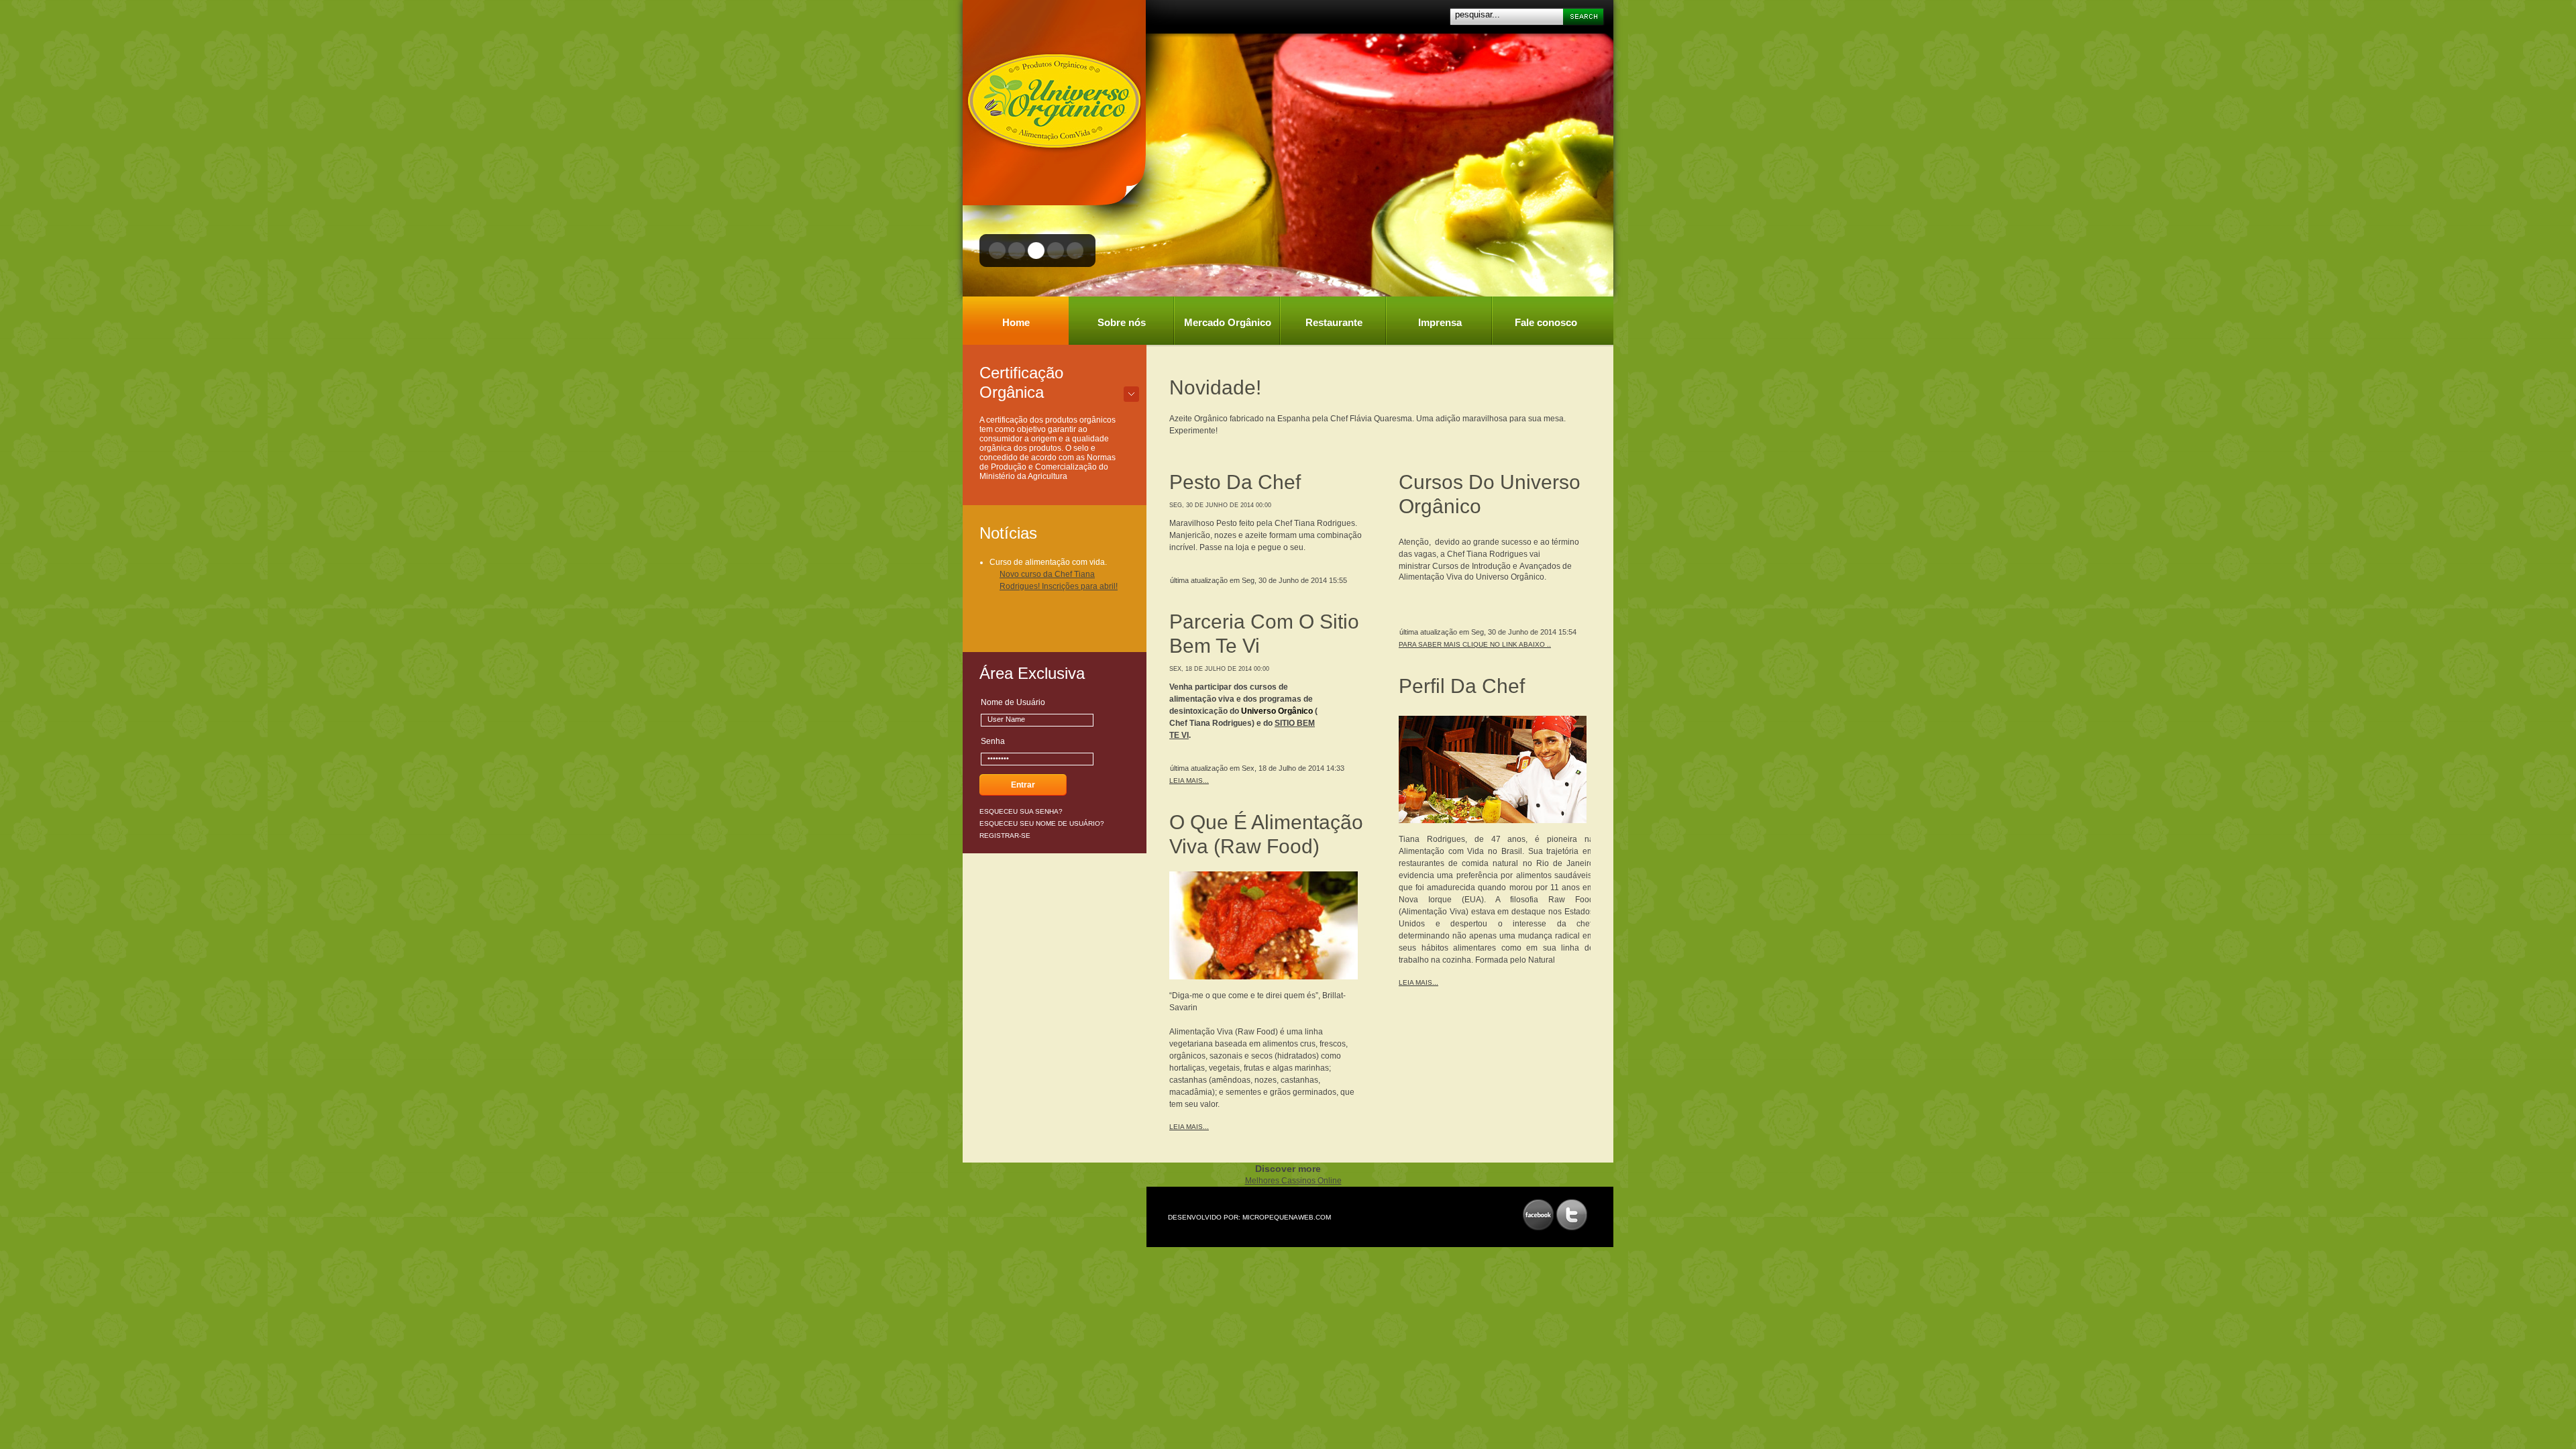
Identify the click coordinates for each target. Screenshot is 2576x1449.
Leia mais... (1189, 781)
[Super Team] (1052, 98)
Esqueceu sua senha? (1021, 811)
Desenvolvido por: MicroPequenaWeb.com (1249, 1217)
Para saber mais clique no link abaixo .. (1475, 644)
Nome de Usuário (1013, 702)
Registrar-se (1005, 836)
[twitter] (1572, 1215)
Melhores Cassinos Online (1293, 1181)
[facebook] (1538, 1215)
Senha (993, 741)
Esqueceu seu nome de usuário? (1042, 823)
